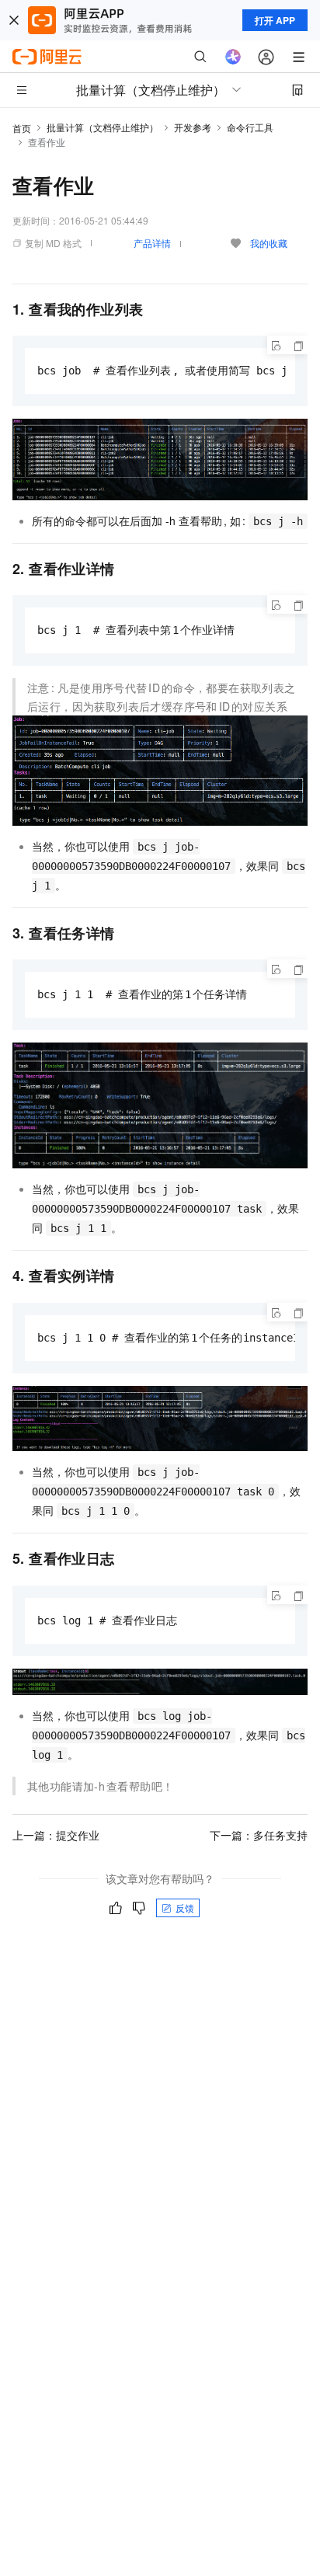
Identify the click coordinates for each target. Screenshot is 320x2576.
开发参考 (193, 127)
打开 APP (275, 20)
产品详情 (152, 243)
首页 (22, 128)
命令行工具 (250, 127)
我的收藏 (269, 243)
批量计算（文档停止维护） (103, 127)
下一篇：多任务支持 (259, 1835)
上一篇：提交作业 (56, 1835)
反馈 (185, 1908)
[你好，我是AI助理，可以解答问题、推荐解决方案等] (233, 57)
